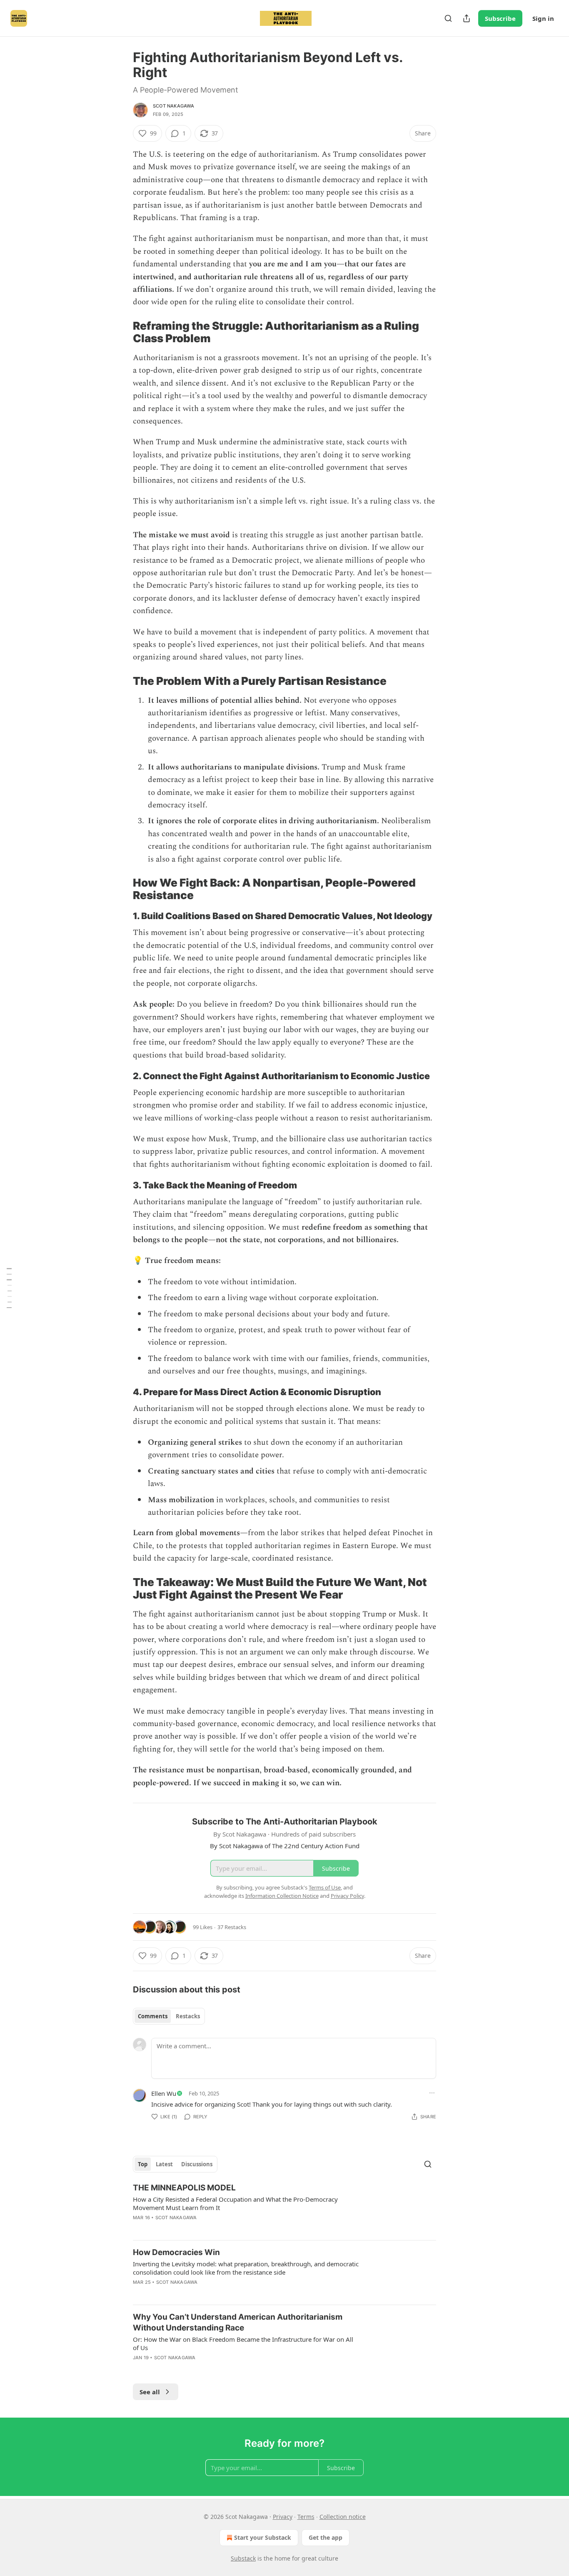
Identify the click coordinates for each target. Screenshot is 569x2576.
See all (150, 2392)
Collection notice (343, 2517)
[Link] (121, 332)
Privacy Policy (347, 1896)
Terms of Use (325, 1887)
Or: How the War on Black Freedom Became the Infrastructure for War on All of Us (243, 2343)
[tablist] (169, 2016)
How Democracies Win (176, 2252)
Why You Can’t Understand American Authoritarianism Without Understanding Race (238, 2322)
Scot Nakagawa (174, 106)
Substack (243, 2558)
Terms (306, 2517)
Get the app (326, 2537)
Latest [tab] (164, 2164)
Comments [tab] (153, 2016)
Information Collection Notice (282, 1896)
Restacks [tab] (188, 2016)
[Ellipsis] (432, 2093)
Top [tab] (143, 2164)
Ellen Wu (164, 2093)
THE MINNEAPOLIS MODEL (184, 2188)
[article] (284, 2208)
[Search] (448, 18)
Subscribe (500, 18)
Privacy (283, 2517)
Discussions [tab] (197, 2164)
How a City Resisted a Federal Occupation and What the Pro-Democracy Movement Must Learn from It (235, 2203)
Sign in (543, 18)
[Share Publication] (467, 18)
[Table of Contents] (9, 1288)
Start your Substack (263, 2537)
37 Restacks (232, 1927)
